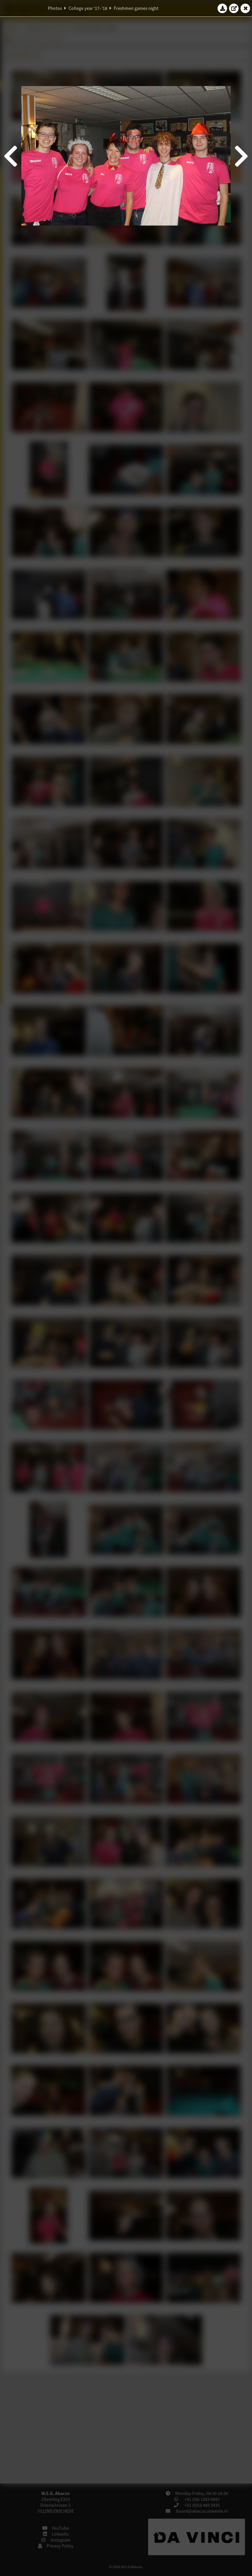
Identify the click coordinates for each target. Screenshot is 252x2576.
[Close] (245, 8)
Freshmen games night (136, 8)
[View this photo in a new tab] (234, 8)
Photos (55, 8)
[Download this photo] (222, 8)
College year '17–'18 (88, 8)
